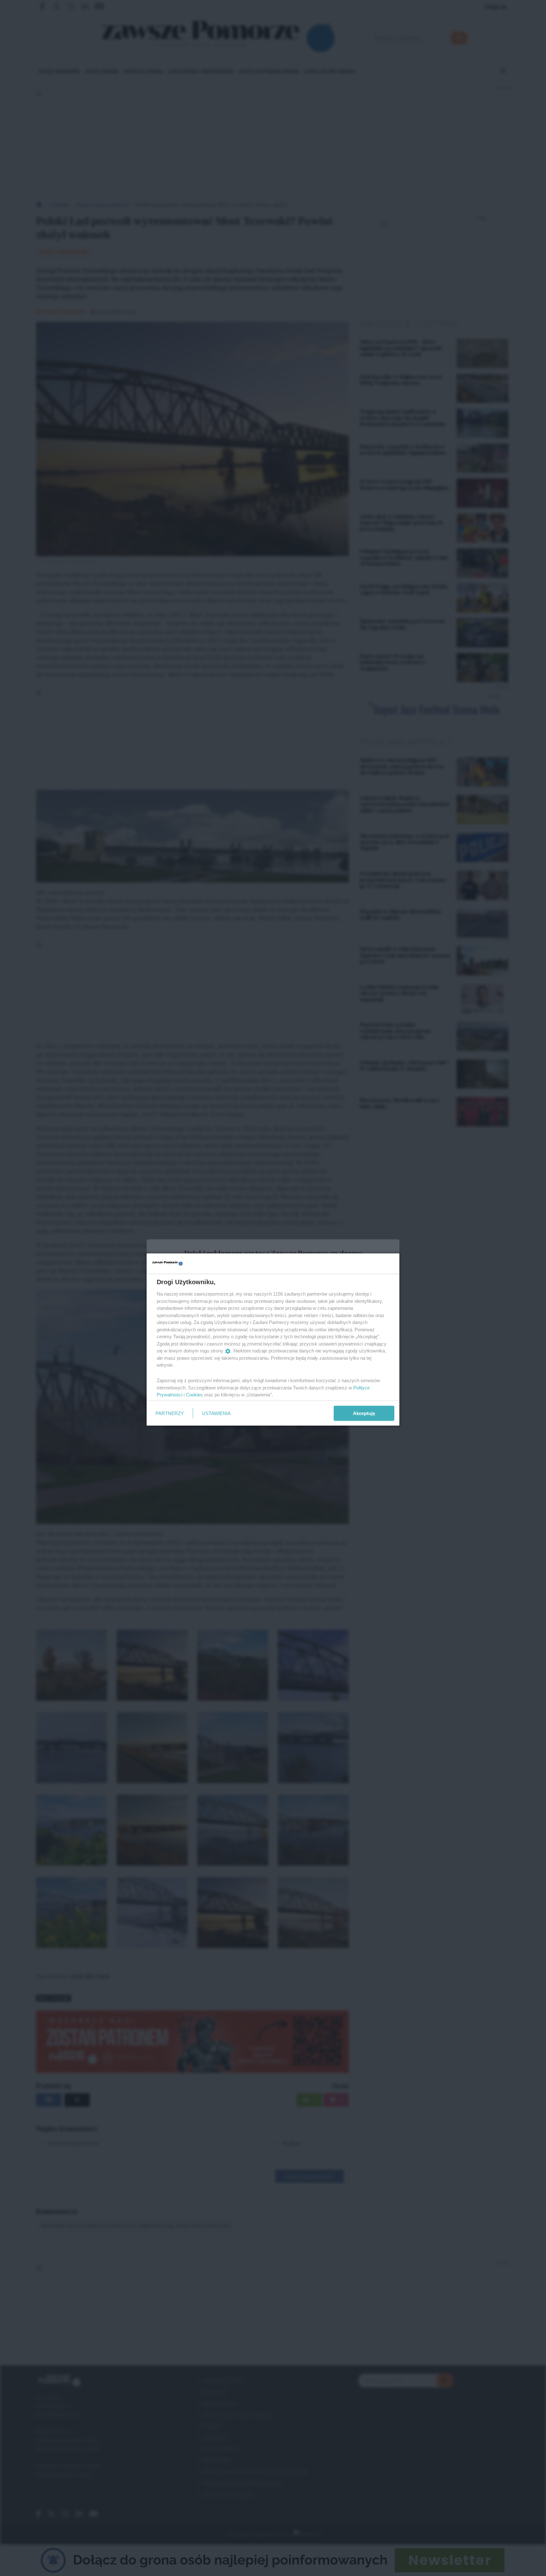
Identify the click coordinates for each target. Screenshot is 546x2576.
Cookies (194, 1395)
